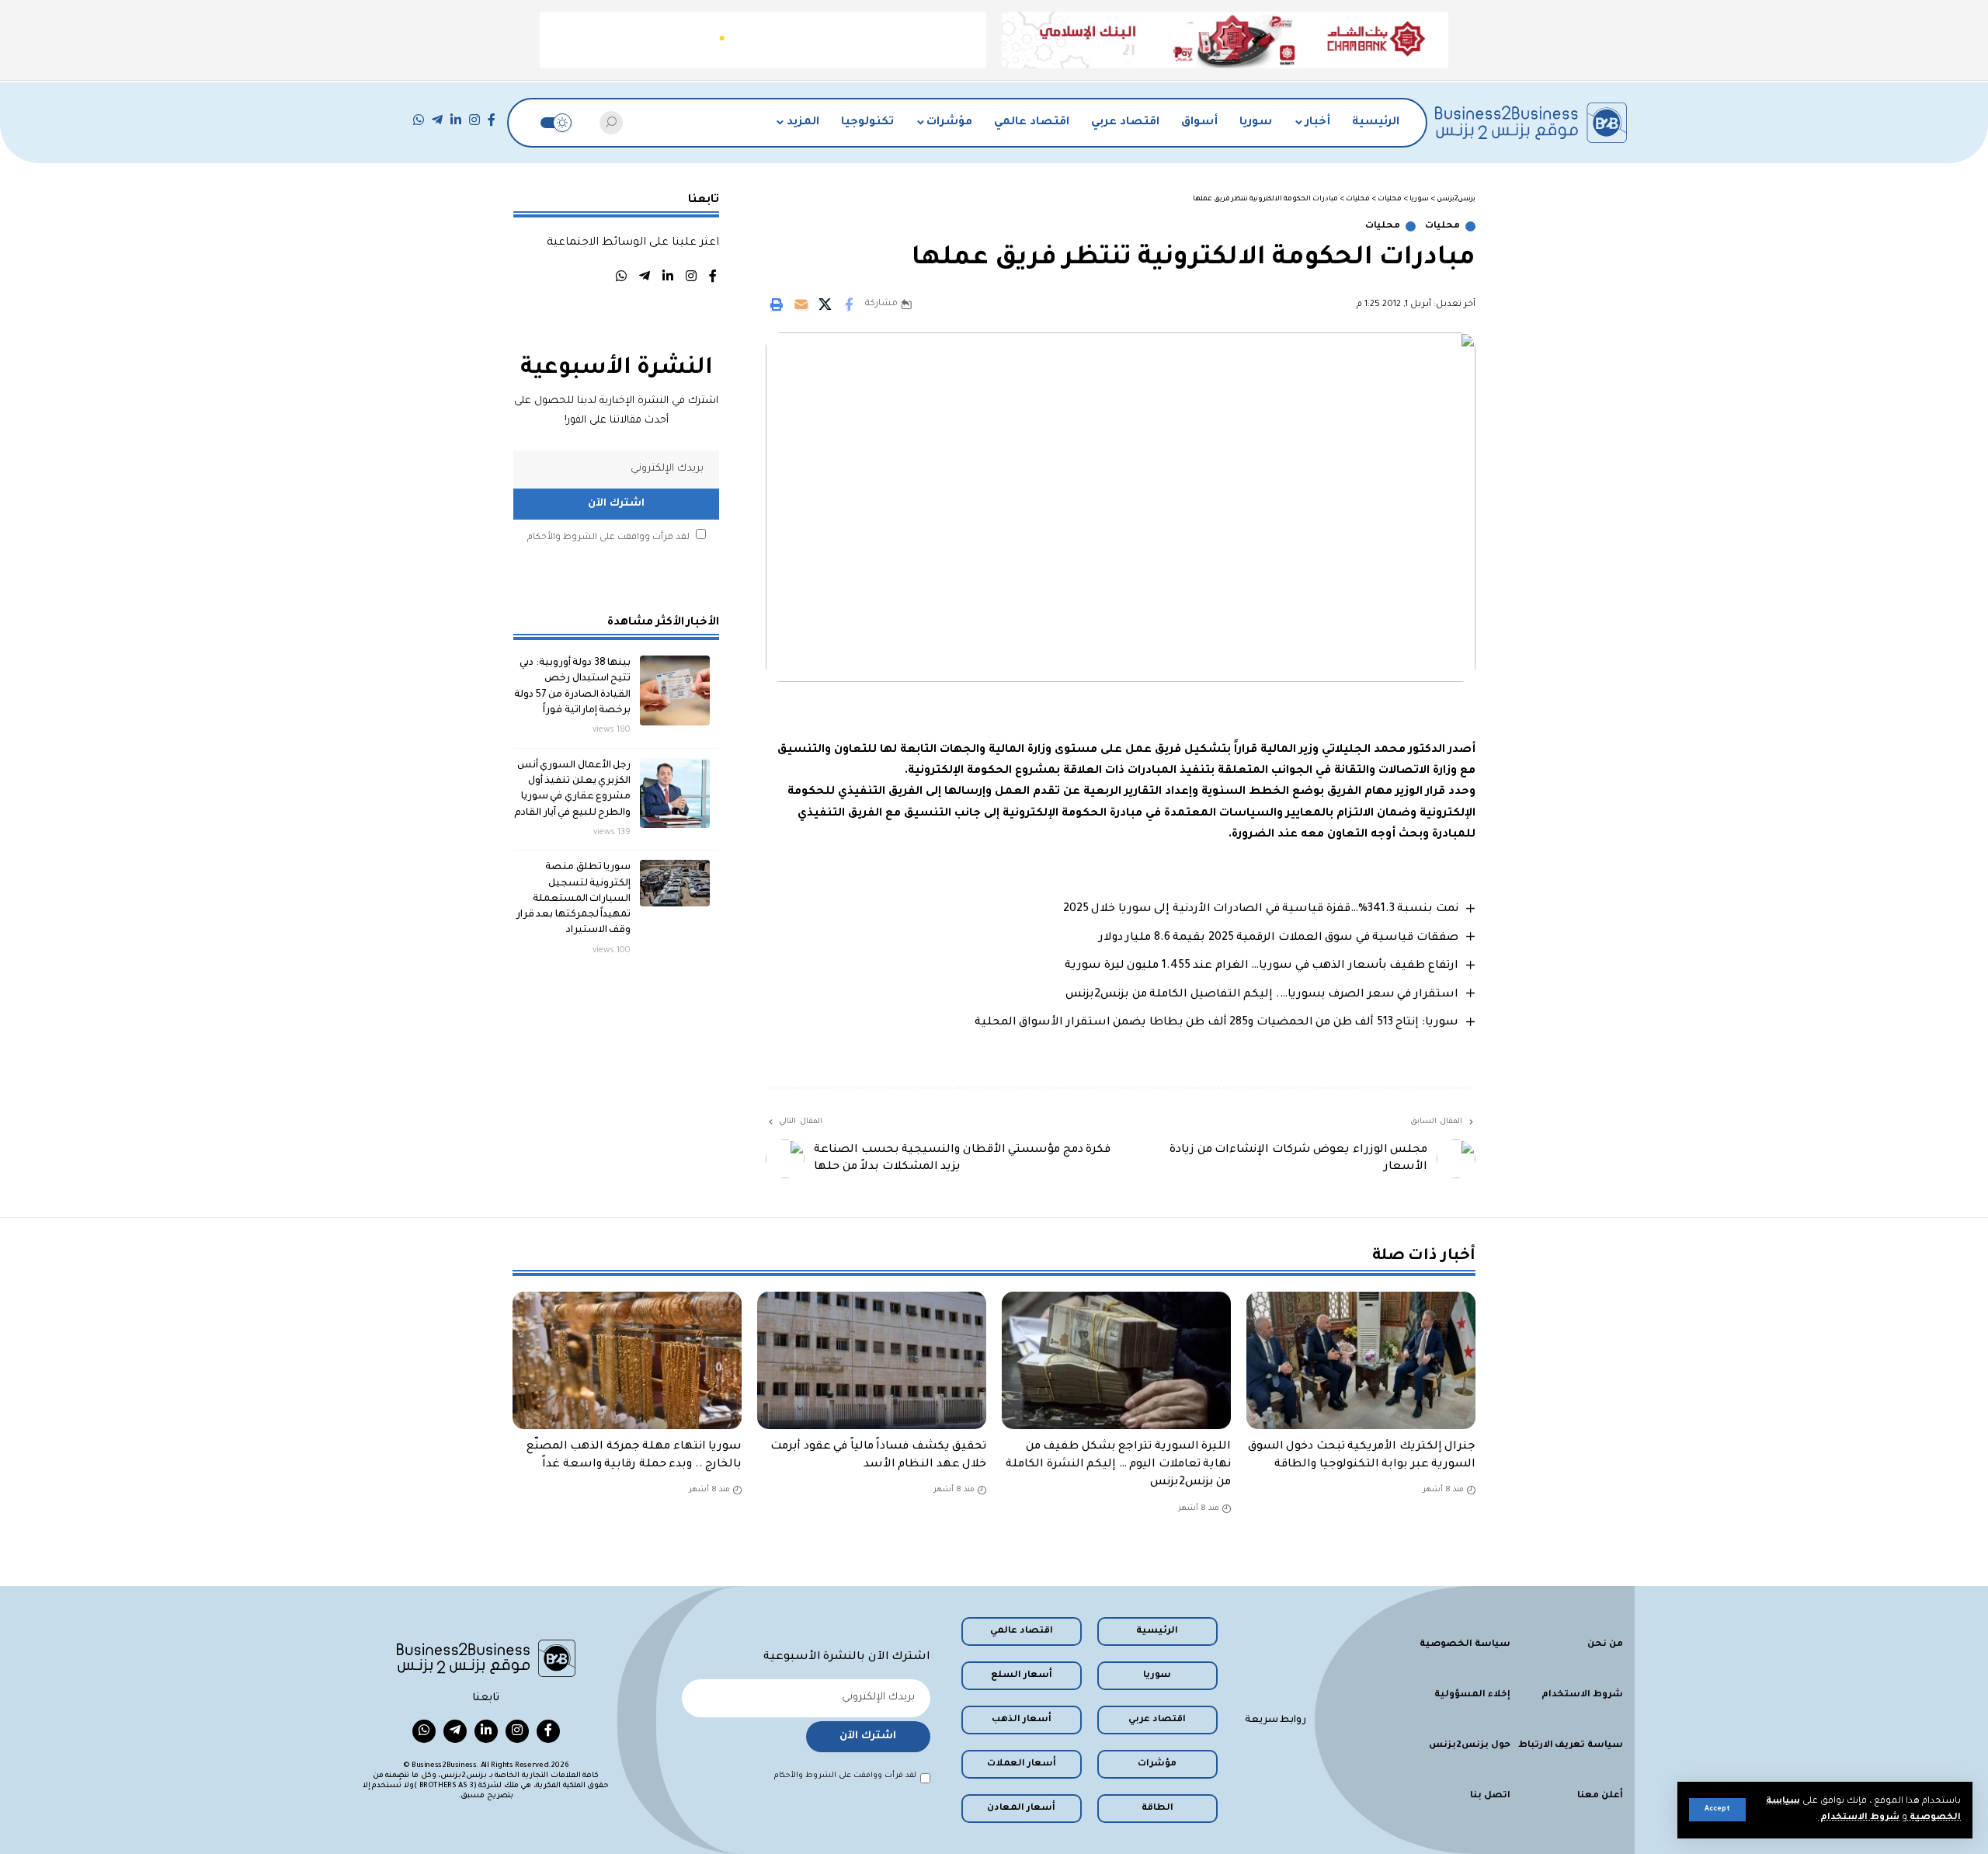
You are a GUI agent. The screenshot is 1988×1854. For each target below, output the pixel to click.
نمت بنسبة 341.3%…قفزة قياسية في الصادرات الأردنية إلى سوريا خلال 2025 (1261, 910)
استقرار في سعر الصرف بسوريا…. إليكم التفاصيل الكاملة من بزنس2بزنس (1262, 995)
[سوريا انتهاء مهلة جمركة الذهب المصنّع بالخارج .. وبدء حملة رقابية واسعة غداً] (627, 1360)
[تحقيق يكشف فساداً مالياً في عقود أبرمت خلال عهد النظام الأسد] (872, 1360)
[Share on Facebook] (849, 304)
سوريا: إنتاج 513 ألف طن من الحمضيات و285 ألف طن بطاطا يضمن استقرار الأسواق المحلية (1216, 1023)
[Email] (801, 304)
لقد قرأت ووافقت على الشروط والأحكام (608, 538)
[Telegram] (437, 120)
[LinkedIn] (456, 120)
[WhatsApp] (419, 120)
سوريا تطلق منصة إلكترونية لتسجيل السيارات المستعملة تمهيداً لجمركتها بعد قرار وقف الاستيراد (574, 899)
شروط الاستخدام (1859, 1818)
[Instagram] (474, 120)
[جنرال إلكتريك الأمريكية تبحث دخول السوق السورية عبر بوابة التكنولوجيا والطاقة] (1361, 1360)
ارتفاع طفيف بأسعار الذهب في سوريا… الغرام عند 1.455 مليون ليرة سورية (1262, 966)
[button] (1717, 1810)
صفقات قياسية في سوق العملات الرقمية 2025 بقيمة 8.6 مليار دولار (1279, 938)
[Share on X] (825, 304)
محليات (1442, 226)
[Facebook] (492, 120)
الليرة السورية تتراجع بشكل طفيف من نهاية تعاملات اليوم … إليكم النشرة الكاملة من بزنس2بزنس (1118, 1465)
